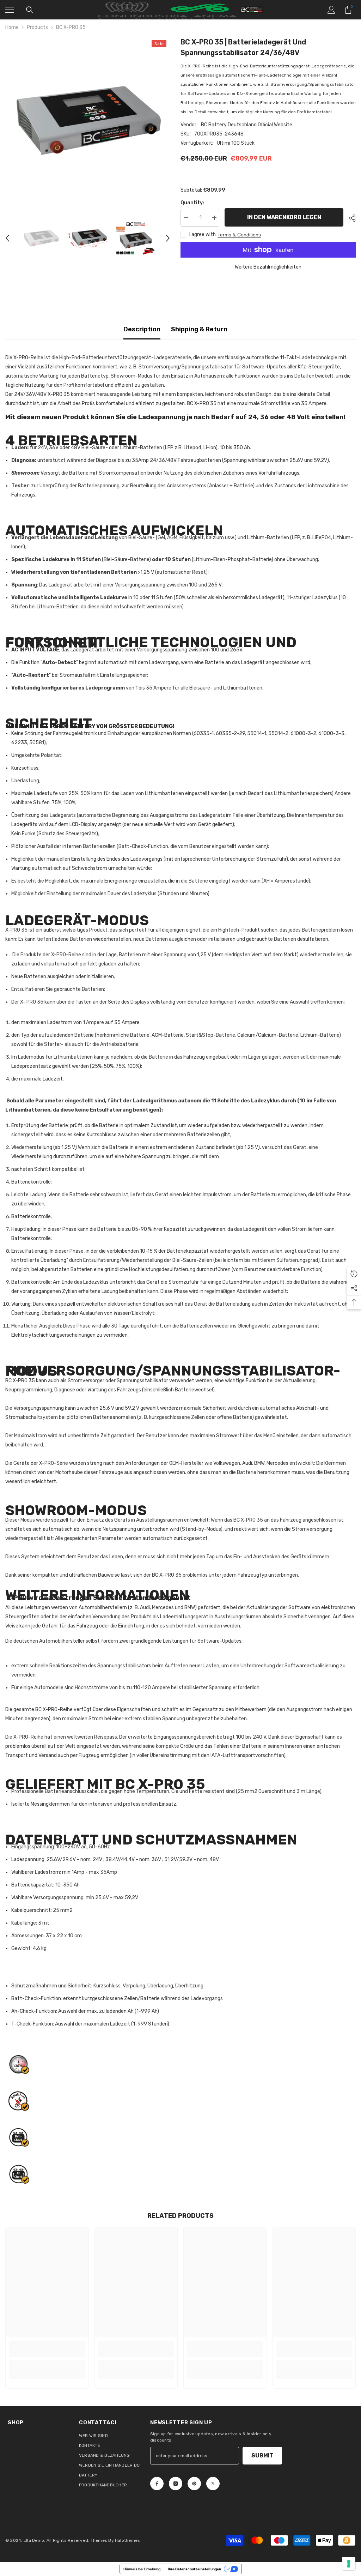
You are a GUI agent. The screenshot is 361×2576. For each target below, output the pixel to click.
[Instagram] (176, 2484)
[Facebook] (157, 2484)
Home (12, 27)
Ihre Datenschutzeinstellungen (194, 2569)
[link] (47, 2353)
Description (142, 329)
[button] (7, 238)
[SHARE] (350, 218)
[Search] (30, 10)
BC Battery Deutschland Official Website (247, 125)
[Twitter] (213, 2484)
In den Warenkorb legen (284, 217)
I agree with (203, 234)
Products (37, 27)
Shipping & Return (199, 329)
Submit (262, 2455)
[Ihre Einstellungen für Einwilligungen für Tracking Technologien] (349, 2564)
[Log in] (331, 10)
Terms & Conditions (239, 235)
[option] (88, 119)
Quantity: (192, 203)
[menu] (10, 10)
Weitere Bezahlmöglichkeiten (268, 267)
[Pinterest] (194, 2484)
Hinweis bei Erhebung (142, 2569)
